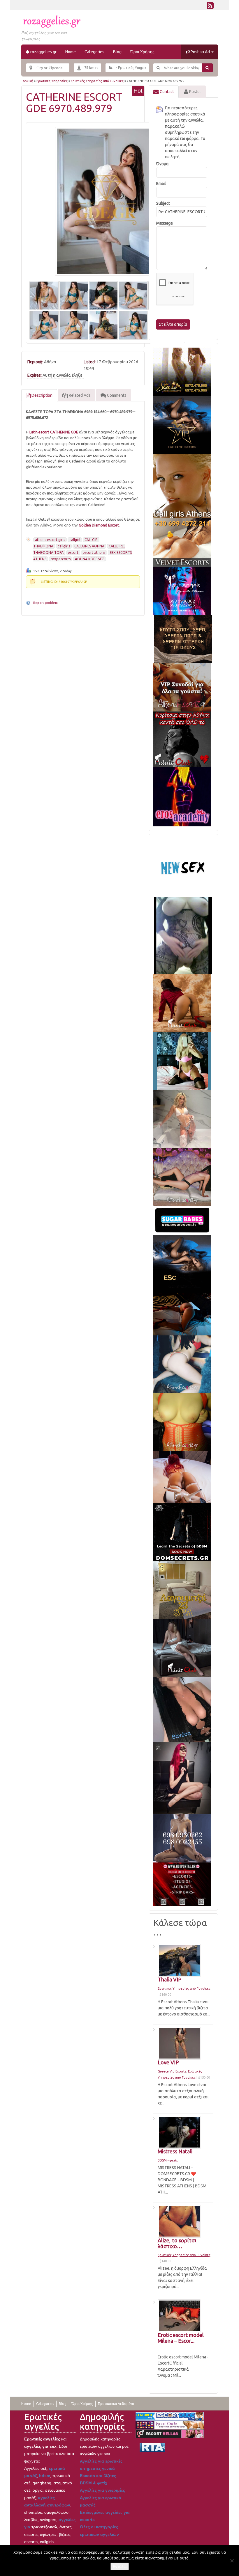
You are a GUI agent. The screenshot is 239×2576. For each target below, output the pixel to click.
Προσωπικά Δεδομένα (116, 2404)
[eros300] (182, 796)
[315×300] (182, 739)
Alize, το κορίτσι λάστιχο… (177, 2243)
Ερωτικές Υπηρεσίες (52, 81)
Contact (166, 92)
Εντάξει (120, 2566)
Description (42, 395)
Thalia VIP (169, 1979)
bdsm (45, 2476)
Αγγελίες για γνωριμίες (102, 2490)
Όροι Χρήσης (142, 52)
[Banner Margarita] (182, 1177)
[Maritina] (182, 1003)
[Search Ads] (207, 68)
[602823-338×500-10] (182, 1709)
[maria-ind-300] (182, 1061)
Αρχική (28, 81)
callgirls (64, 546)
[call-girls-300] (182, 486)
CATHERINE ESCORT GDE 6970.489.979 (74, 103)
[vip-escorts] (182, 424)
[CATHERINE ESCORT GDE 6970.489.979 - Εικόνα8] (103, 325)
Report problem (45, 603)
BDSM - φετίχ (168, 2160)
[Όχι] (232, 2561)
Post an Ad (200, 52)
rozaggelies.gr (43, 52)
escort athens (94, 553)
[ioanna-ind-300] (182, 1119)
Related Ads (79, 395)
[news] (182, 867)
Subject (163, 203)
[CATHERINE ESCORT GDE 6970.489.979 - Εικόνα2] (74, 295)
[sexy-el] (182, 1477)
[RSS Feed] (210, 7)
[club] (182, 1648)
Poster (195, 92)
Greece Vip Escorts (172, 2071)
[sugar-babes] (182, 1220)
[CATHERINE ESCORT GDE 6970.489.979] (106, 201)
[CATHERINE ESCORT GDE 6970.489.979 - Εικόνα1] (44, 295)
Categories (94, 52)
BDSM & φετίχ (94, 2483)
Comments (116, 395)
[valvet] (182, 542)
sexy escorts (61, 559)
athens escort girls (50, 540)
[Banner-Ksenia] (182, 1364)
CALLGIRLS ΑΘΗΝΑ (89, 546)
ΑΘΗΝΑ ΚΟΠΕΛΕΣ (90, 559)
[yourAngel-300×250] (182, 590)
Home (71, 52)
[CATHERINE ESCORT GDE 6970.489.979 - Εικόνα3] (103, 295)
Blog (117, 52)
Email (161, 184)
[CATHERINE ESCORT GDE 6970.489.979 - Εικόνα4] (133, 295)
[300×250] (182, 371)
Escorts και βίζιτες (98, 2476)
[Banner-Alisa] (182, 1422)
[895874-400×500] (182, 1778)
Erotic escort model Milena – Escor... (181, 2338)
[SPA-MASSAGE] (182, 1590)
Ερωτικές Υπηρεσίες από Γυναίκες (97, 81)
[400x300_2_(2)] (182, 1884)
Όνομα (162, 164)
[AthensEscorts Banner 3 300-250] (182, 687)
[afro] (183, 935)
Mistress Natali (175, 2151)
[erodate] (183, 638)
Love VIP (168, 2062)
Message (165, 223)
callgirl (75, 540)
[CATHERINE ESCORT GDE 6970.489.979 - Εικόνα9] (133, 325)
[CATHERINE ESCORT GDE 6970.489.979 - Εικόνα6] (44, 325)
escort (73, 553)
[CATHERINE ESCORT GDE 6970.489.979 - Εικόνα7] (74, 325)
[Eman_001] (182, 1314)
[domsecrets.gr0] (182, 1532)
